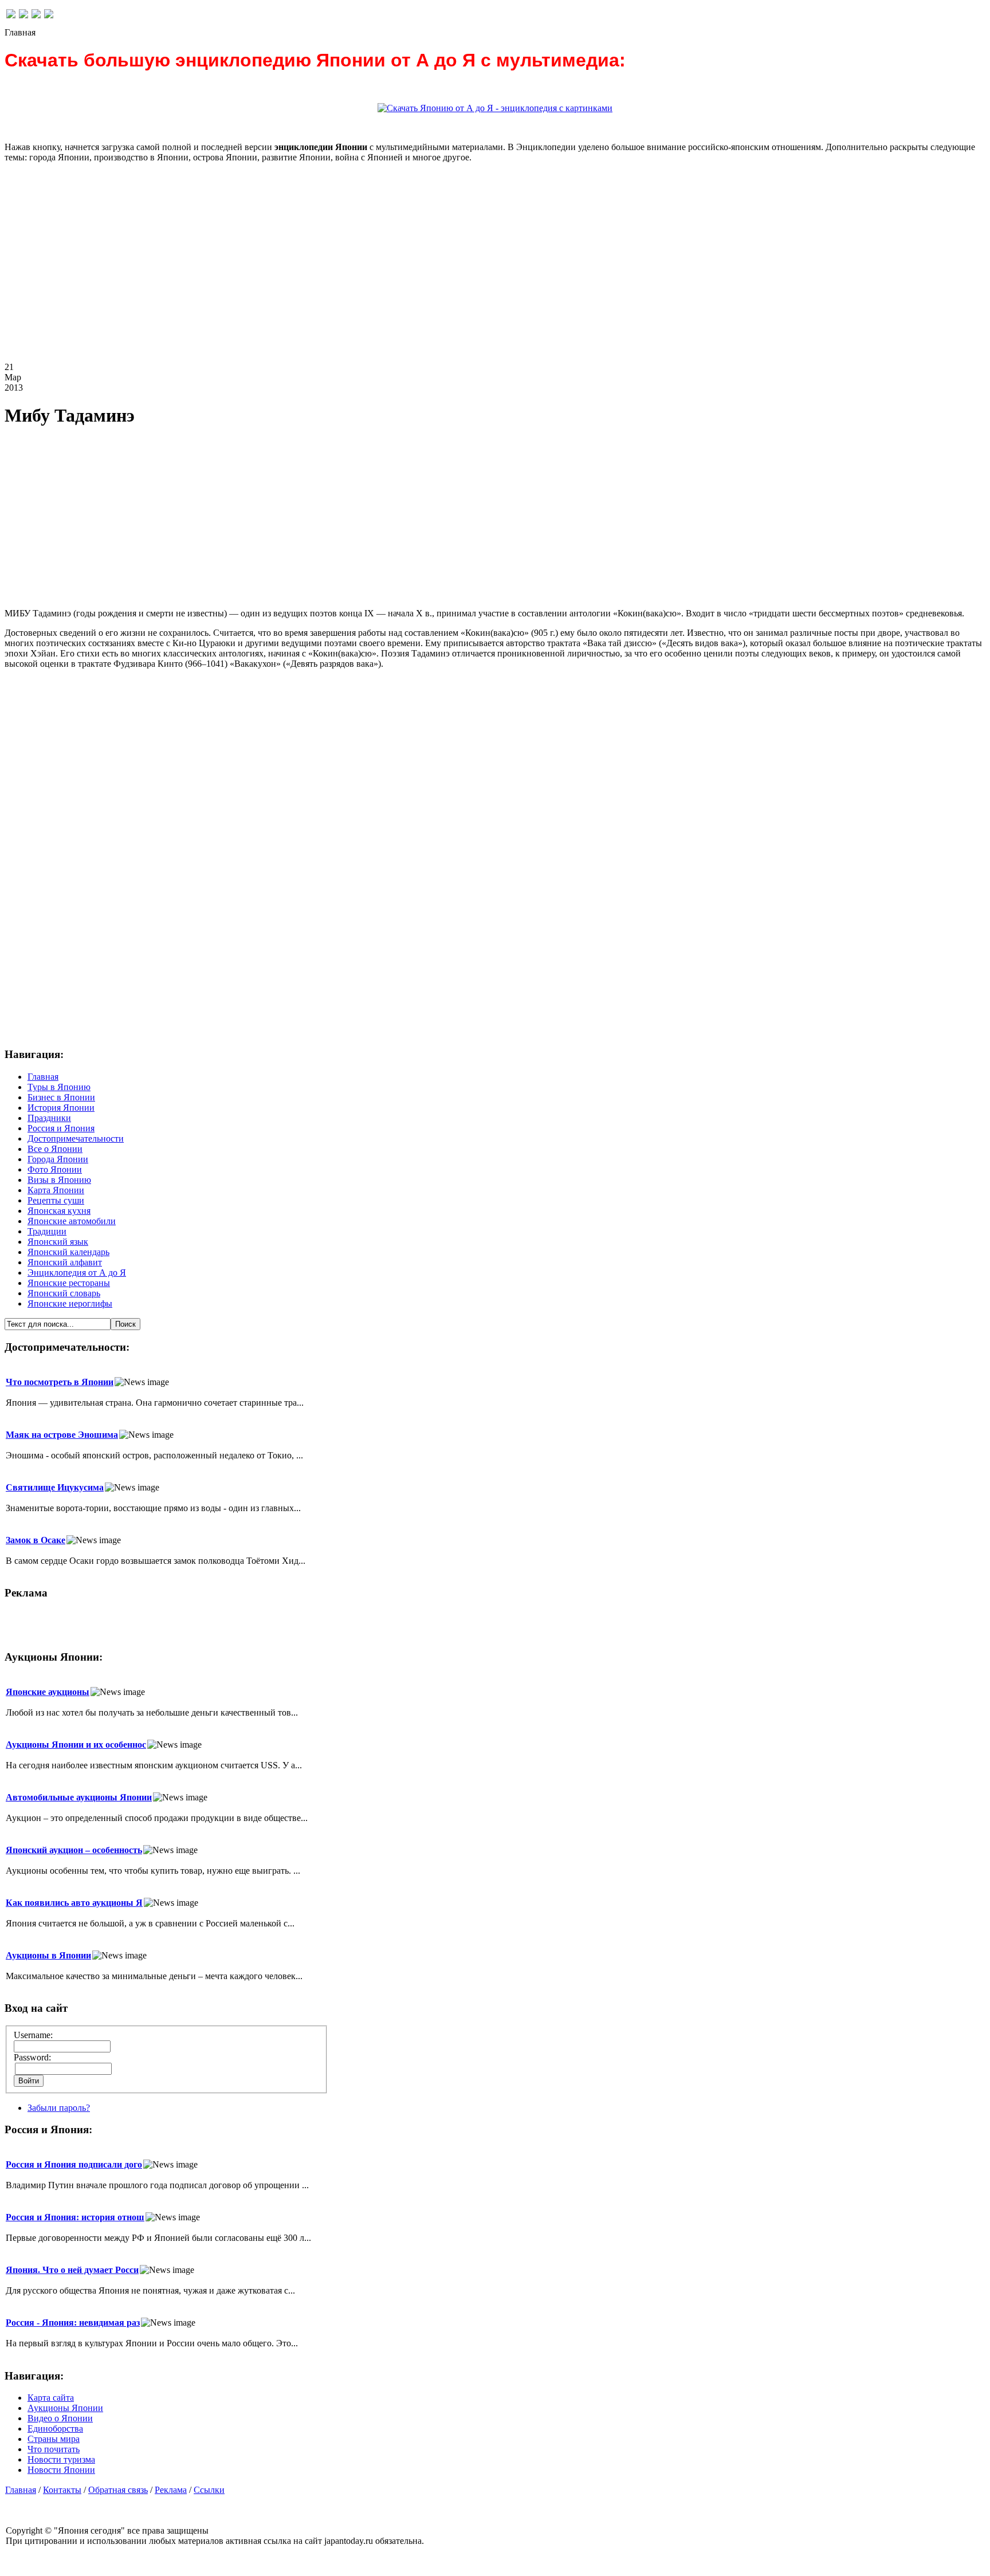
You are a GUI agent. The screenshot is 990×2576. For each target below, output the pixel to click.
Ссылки (209, 2490)
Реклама (171, 2490)
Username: (33, 2035)
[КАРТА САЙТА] (23, 15)
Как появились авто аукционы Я (74, 1903)
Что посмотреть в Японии (60, 1382)
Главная (21, 2490)
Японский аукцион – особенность (74, 1850)
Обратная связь (118, 2490)
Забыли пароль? (59, 2108)
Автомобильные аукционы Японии (79, 1797)
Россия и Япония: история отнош (75, 2217)
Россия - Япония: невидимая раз (73, 2323)
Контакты (62, 2490)
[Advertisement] (348, 272)
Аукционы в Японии (48, 1955)
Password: (32, 2057)
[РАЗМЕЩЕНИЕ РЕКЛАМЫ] (49, 15)
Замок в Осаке (36, 1540)
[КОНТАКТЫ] (36, 15)
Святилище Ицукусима (55, 1487)
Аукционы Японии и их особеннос (76, 1745)
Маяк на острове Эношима (62, 1435)
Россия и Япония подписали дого (74, 2164)
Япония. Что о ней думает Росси (72, 2270)
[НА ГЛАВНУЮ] (11, 15)
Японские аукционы (48, 1692)
